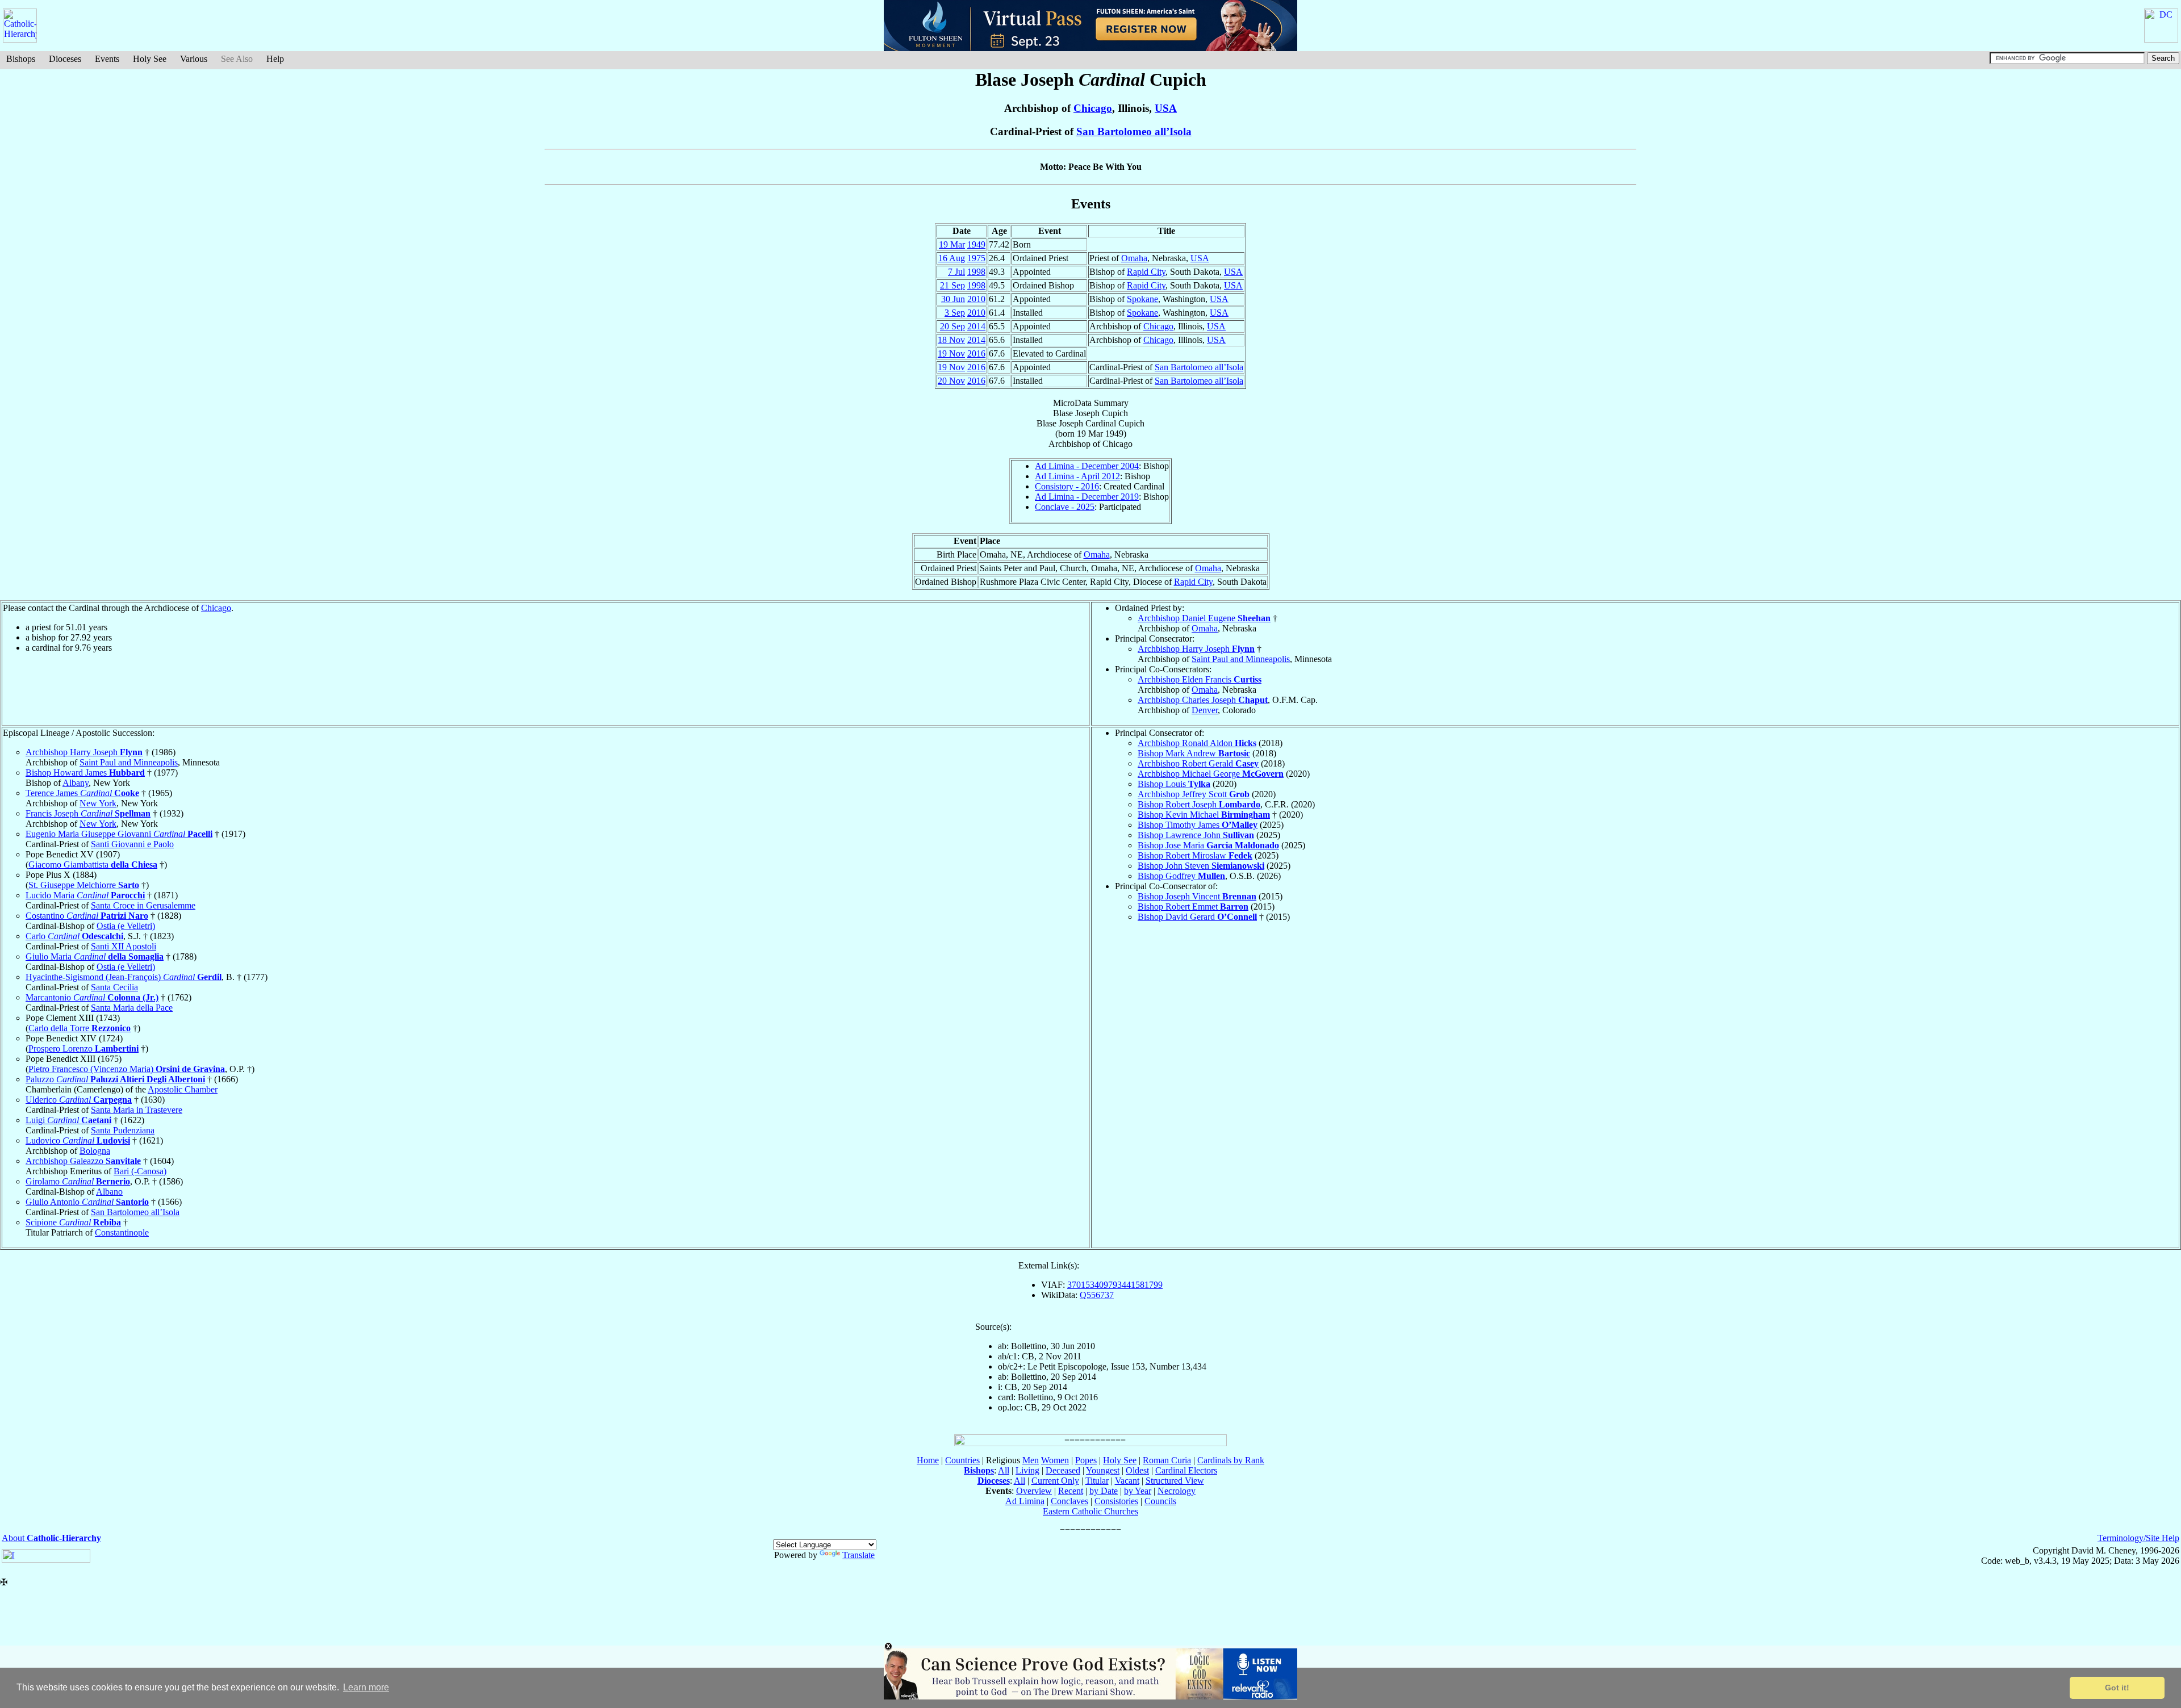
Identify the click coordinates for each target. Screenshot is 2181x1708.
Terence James (82, 793)
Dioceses (65, 59)
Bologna (95, 1151)
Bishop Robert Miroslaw (1195, 855)
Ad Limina (1025, 1501)
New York (98, 803)
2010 (976, 299)
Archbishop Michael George (1211, 774)
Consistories (1116, 1501)
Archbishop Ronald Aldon (1197, 743)
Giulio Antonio (87, 1202)
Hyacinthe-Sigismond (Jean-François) (124, 977)
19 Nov (951, 353)
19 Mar (952, 244)
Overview (1034, 1491)
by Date (1104, 1491)
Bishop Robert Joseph (1199, 804)
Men (1031, 1460)
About (51, 1538)
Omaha (1134, 258)
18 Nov (951, 340)
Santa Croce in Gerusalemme (143, 905)
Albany (76, 783)
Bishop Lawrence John (1196, 835)
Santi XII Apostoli (124, 946)
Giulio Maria (95, 956)
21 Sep (952, 285)
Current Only (1055, 1481)
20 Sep (952, 326)
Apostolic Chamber (183, 1089)
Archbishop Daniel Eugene (1204, 618)
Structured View (1175, 1481)
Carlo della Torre (80, 1028)
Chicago (1093, 108)
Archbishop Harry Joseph (1196, 649)
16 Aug (952, 258)
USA (1166, 108)
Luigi (68, 1120)
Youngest (1103, 1470)
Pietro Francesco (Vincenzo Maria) (127, 1069)
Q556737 (1097, 1295)
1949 (976, 244)
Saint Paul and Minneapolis (1241, 659)
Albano (109, 1192)
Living (1027, 1470)
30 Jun (953, 299)
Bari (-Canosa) (140, 1171)
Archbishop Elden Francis (1200, 679)
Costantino (87, 916)
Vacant (1127, 1481)
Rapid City (1146, 272)
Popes (1086, 1460)
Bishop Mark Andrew (1194, 753)
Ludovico (78, 1140)
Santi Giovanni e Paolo (132, 844)
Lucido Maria (85, 895)
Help (275, 59)
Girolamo (78, 1181)
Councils (1160, 1501)
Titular (1097, 1481)
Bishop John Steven (1201, 866)
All (1004, 1470)
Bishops (21, 59)
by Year (1138, 1491)
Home (928, 1460)
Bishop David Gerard (1197, 917)
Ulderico (79, 1100)
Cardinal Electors (1186, 1470)
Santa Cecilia (114, 987)
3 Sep (955, 313)
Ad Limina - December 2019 (1087, 497)
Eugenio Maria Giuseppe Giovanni (119, 834)
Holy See (150, 59)
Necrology (1177, 1491)
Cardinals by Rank (1231, 1460)
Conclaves (1069, 1501)
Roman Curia (1167, 1460)
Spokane (1142, 299)
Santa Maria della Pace (132, 1008)
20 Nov (951, 381)
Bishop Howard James (85, 773)
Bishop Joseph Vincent (1197, 896)
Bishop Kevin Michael (1204, 815)
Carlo (74, 936)
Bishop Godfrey (1181, 876)
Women (1055, 1460)
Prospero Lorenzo (83, 1048)
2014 (976, 326)
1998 (976, 272)
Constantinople (122, 1232)
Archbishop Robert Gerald (1198, 763)
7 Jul (956, 272)
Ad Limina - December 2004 (1087, 466)
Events (107, 59)
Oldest (1137, 1470)
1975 (976, 258)
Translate (858, 1555)
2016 (976, 353)
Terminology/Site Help (2138, 1538)
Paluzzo (115, 1079)
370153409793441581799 (1115, 1285)
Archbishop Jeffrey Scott (1194, 794)
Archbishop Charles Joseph (1203, 700)
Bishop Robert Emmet (1193, 907)
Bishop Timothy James (1198, 825)
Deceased (1063, 1470)
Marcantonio (92, 997)
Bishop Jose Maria (1208, 845)
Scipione (73, 1222)
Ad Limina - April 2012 (1077, 476)
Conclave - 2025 (1065, 507)
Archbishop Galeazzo (83, 1161)
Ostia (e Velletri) (126, 926)
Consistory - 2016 (1067, 486)
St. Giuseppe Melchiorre (84, 885)
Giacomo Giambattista (93, 865)
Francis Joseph (88, 813)
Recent (1071, 1491)
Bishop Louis (1174, 784)
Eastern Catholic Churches (1090, 1511)
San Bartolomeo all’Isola (1134, 131)
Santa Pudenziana (123, 1130)
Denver (1205, 710)
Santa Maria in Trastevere (137, 1110)
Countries (962, 1460)
